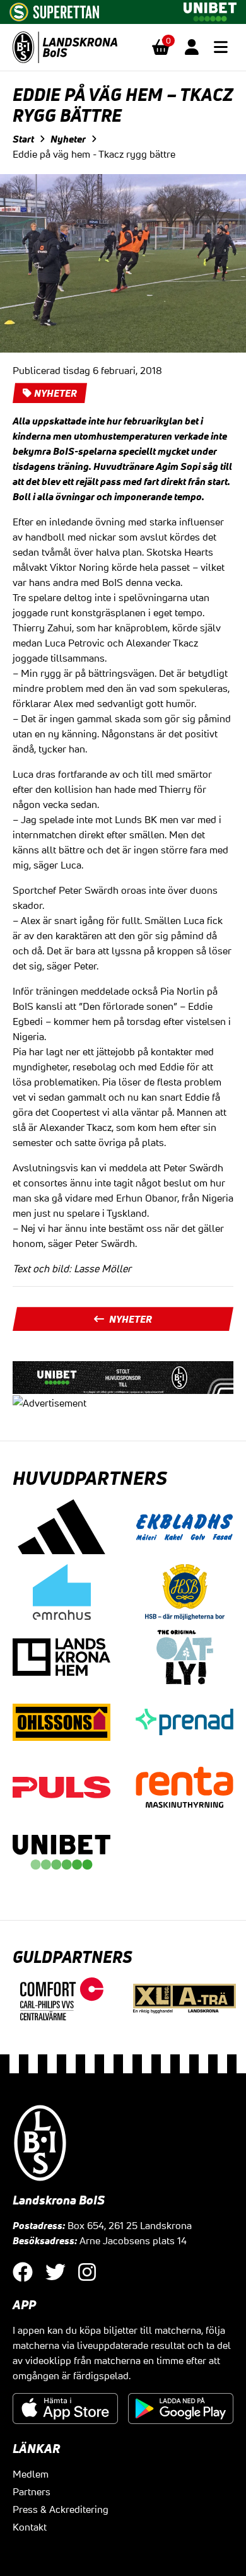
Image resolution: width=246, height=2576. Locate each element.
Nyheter (68, 139)
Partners (32, 2491)
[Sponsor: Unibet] (210, 9)
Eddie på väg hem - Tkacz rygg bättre (94, 154)
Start (23, 139)
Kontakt (30, 2527)
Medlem (31, 2474)
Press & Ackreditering (61, 2509)
